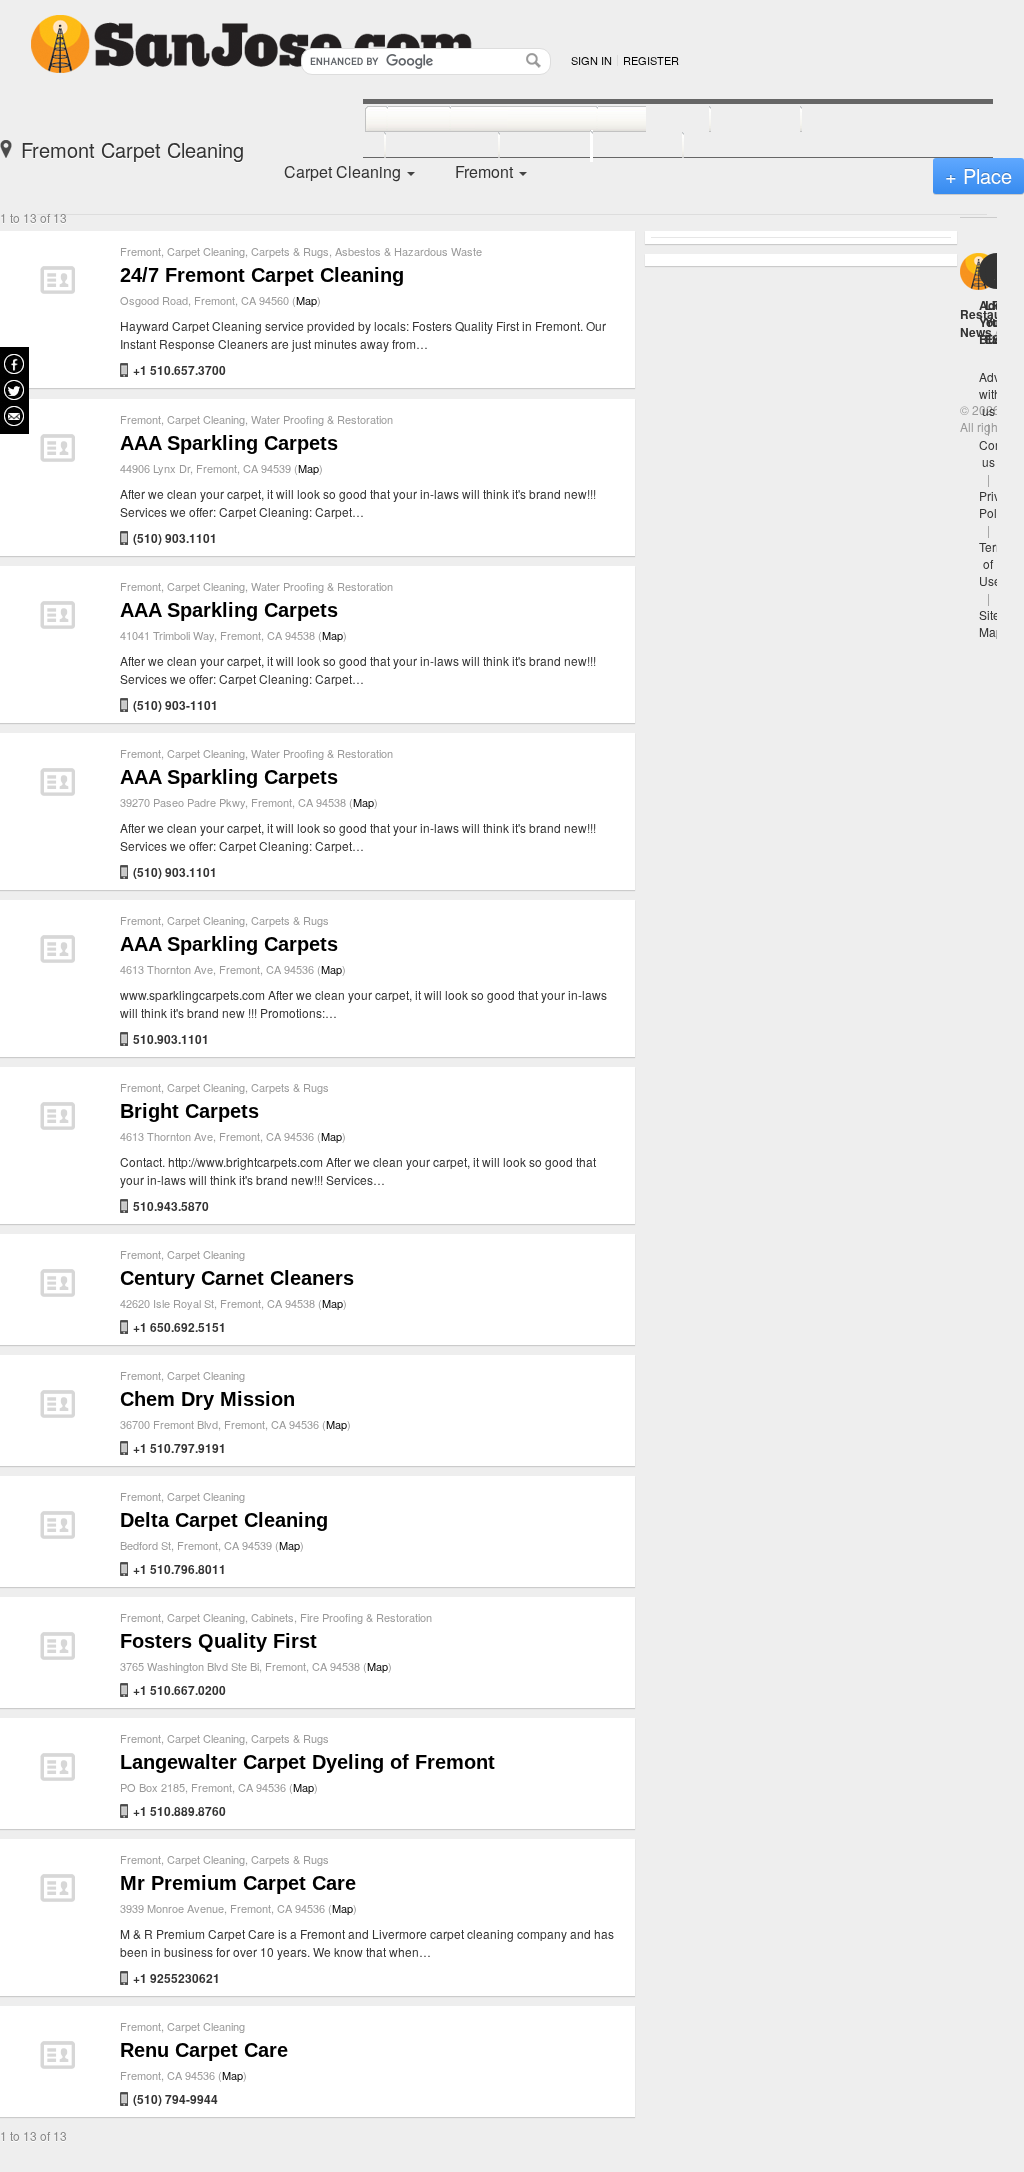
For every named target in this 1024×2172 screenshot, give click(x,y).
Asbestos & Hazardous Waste (408, 251)
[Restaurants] (501, 120)
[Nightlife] (631, 120)
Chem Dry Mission (207, 1399)
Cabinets (272, 1617)
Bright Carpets (189, 1111)
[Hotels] (733, 120)
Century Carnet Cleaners (237, 1278)
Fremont (140, 251)
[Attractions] (849, 120)
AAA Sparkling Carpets (229, 443)
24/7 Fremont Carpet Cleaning (262, 275)
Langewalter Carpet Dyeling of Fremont (307, 1762)
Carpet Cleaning (206, 251)
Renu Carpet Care (204, 2050)
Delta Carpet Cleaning (224, 1520)
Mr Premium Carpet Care (238, 1883)
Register (651, 60)
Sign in (591, 60)
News (976, 332)
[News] (396, 120)
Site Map (991, 623)
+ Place (978, 175)
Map (306, 300)
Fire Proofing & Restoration (366, 1617)
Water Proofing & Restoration (322, 419)
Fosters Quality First (218, 1641)
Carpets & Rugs (290, 251)
